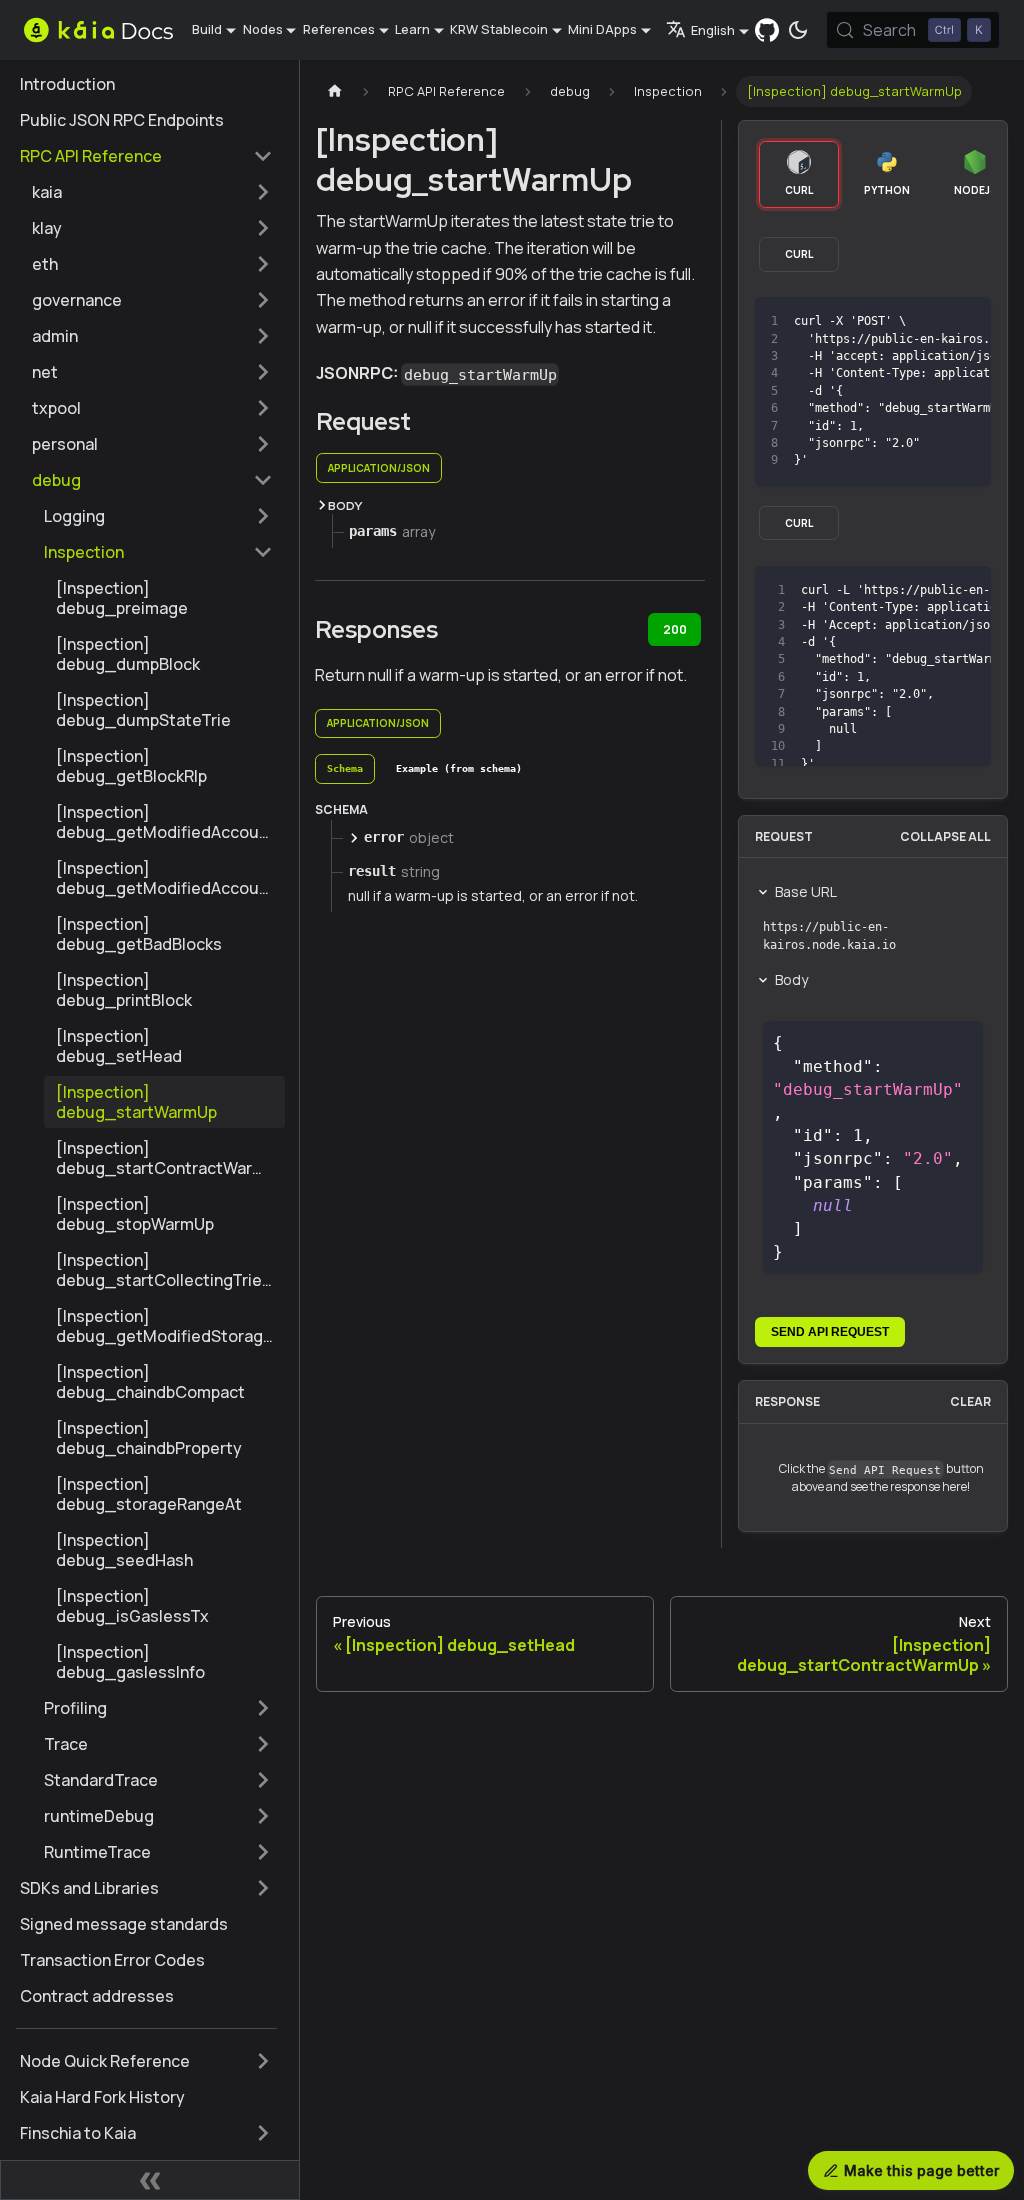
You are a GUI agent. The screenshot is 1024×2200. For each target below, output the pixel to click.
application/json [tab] (379, 468)
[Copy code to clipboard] (930, 322)
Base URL (806, 891)
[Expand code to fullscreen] (966, 322)
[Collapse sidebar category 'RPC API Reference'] (263, 156)
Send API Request (830, 1332)
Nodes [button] (263, 29)
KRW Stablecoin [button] (499, 29)
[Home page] (335, 91)
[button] (152, 192)
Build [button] (207, 29)
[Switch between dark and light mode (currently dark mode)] (798, 30)
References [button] (339, 29)
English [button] (713, 30)
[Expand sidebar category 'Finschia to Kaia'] (263, 2133)
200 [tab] (675, 629)
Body (791, 979)
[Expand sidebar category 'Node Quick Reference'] (263, 2061)
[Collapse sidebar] (150, 2180)
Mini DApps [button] (602, 29)
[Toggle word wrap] (894, 322)
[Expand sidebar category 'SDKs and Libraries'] (263, 1888)
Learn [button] (412, 29)
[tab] (345, 769)
